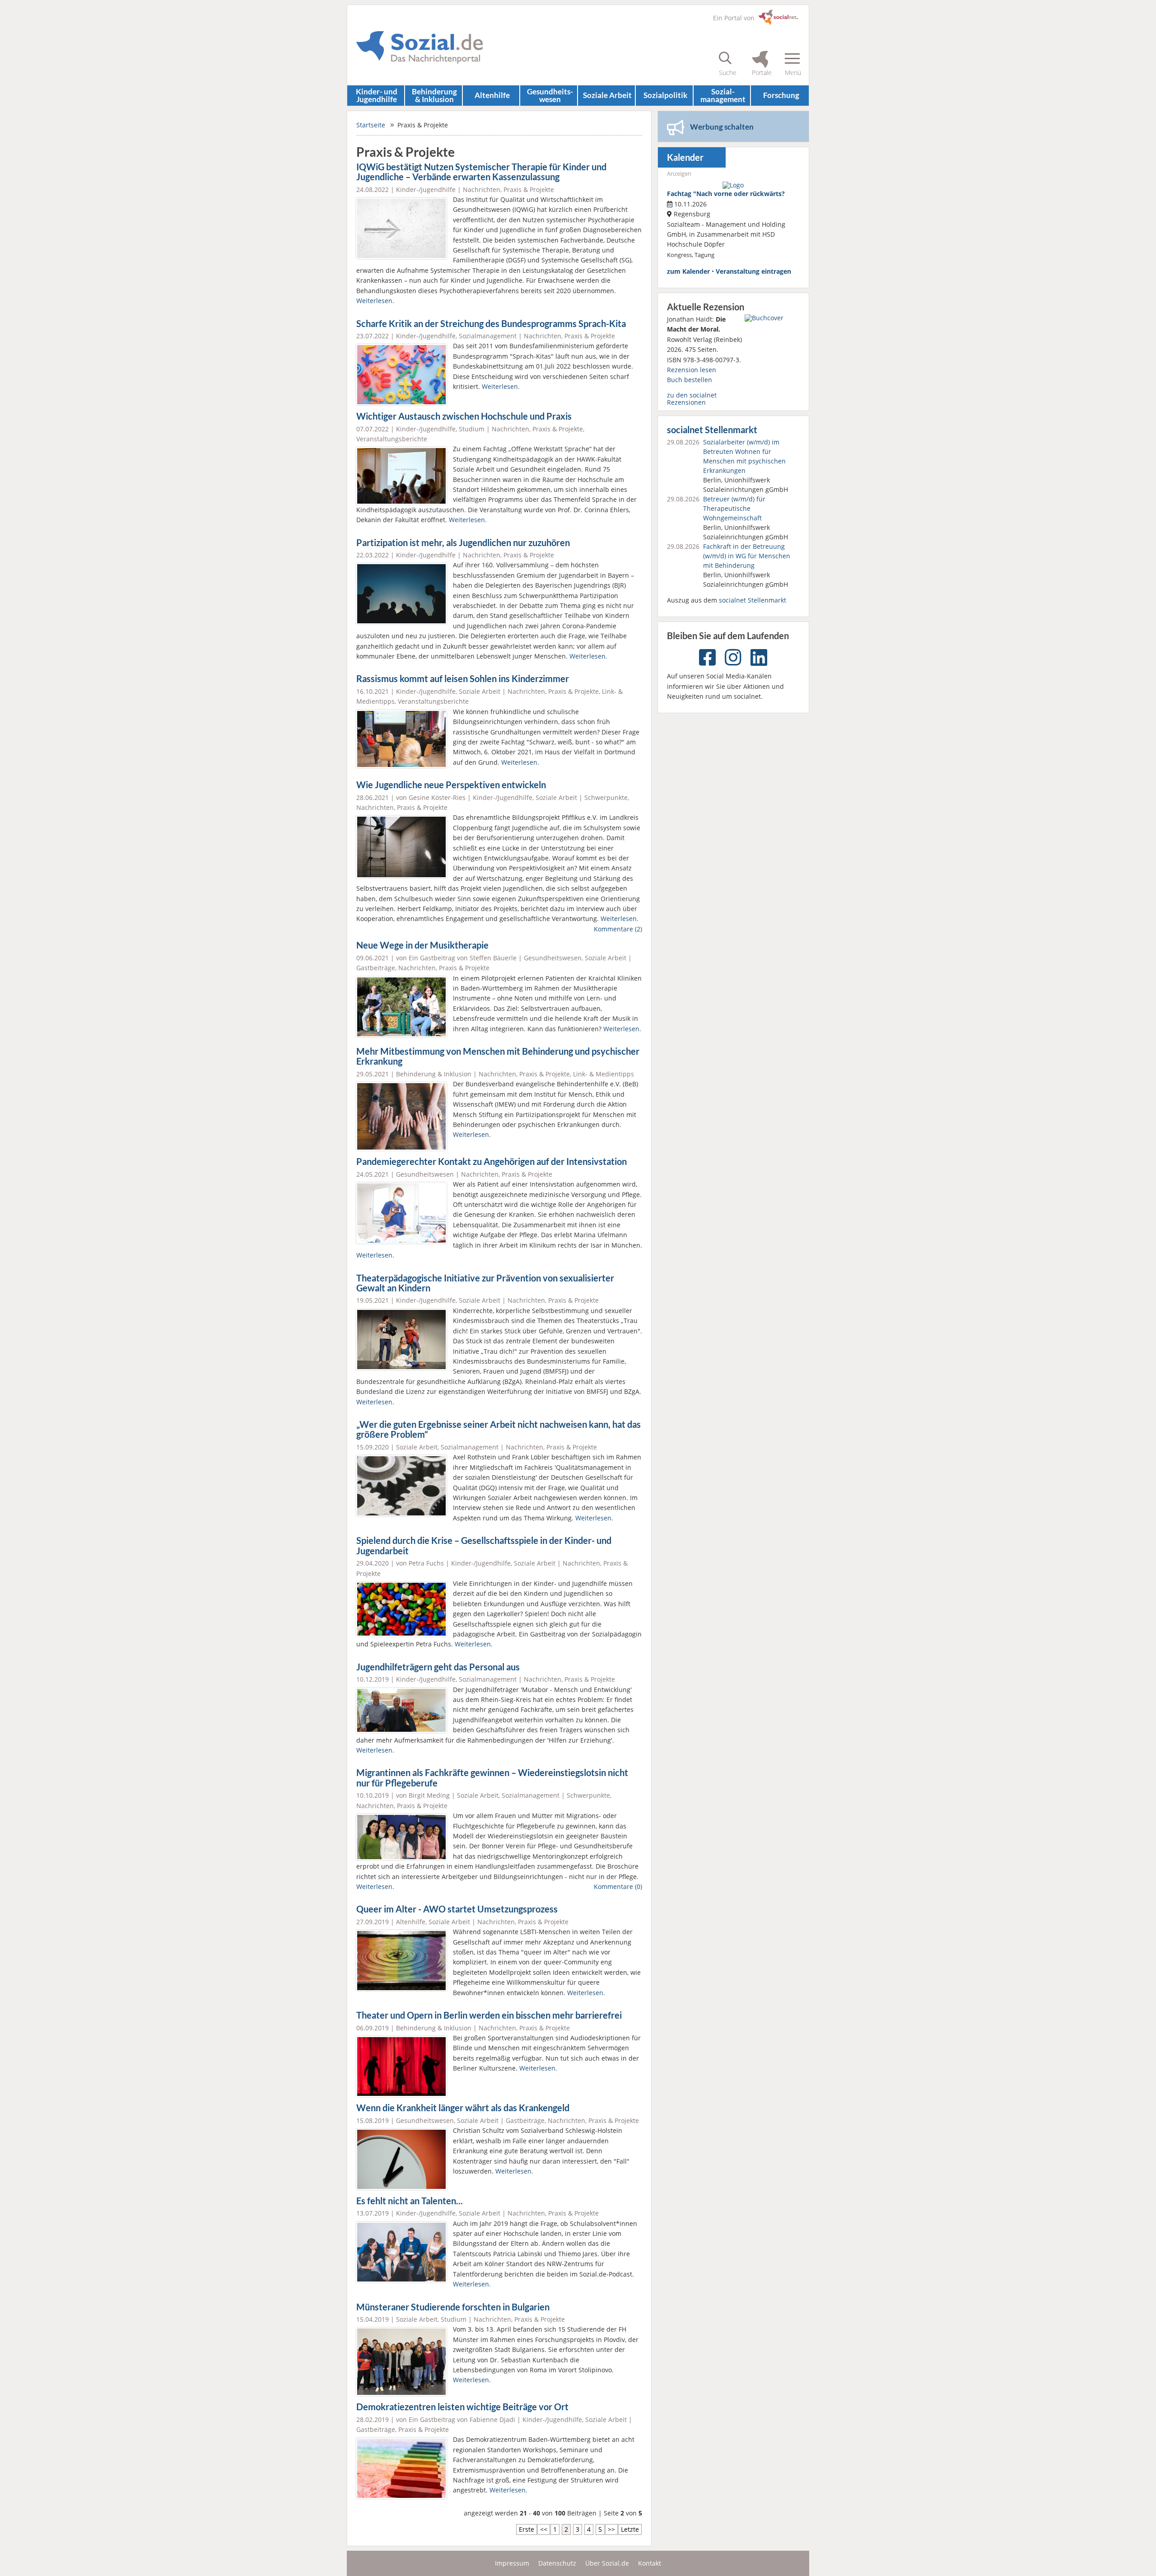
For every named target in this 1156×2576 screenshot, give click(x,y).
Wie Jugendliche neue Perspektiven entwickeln (451, 785)
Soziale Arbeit (607, 95)
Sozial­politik (665, 95)
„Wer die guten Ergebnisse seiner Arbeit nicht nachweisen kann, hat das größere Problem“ (499, 1430)
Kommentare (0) (618, 1886)
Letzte (630, 2529)
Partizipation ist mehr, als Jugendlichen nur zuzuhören (463, 543)
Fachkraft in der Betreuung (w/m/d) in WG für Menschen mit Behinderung (747, 556)
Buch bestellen (690, 380)
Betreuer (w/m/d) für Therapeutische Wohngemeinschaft (734, 508)
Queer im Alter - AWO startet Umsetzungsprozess (457, 1909)
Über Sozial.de (607, 2563)
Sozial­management (723, 95)
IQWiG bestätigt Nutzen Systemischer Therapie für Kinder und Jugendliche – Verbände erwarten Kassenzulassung (481, 172)
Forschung (781, 95)
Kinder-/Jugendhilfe (426, 189)
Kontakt (650, 2563)
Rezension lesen (692, 370)
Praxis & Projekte (529, 189)
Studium (472, 429)
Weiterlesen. (375, 301)
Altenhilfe (492, 95)
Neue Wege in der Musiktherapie (422, 945)
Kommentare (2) (618, 929)
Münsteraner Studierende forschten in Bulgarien (453, 2307)
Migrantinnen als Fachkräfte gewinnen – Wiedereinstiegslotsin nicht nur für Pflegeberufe (492, 1778)
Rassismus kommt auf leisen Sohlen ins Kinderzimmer (463, 679)
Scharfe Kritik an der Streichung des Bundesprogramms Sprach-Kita (491, 324)
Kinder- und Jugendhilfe (377, 95)
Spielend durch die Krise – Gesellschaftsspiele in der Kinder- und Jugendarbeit (484, 1546)
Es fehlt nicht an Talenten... (410, 2201)
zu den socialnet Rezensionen (692, 399)
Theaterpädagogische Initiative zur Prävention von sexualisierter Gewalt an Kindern (485, 1283)
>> (611, 2529)
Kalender (685, 157)
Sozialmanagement (488, 336)
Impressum (512, 2563)
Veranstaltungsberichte (392, 439)
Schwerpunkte (606, 797)
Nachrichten (482, 189)
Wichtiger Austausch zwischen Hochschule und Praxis (464, 416)
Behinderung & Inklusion (434, 95)
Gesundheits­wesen (550, 95)
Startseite (371, 125)
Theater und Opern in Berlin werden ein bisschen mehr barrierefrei (489, 2015)
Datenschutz (557, 2563)
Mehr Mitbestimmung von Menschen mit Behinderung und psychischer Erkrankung (498, 1057)
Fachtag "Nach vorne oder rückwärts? (726, 194)
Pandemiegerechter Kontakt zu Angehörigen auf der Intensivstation (492, 1162)
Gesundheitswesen (553, 958)
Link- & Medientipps (604, 1074)
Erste (527, 2529)
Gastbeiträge (376, 968)
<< (544, 2529)
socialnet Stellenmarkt (712, 430)
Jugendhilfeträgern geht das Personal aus (438, 1667)
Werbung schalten (722, 127)
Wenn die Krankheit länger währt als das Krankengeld (463, 2108)
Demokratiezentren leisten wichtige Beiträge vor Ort (462, 2407)
